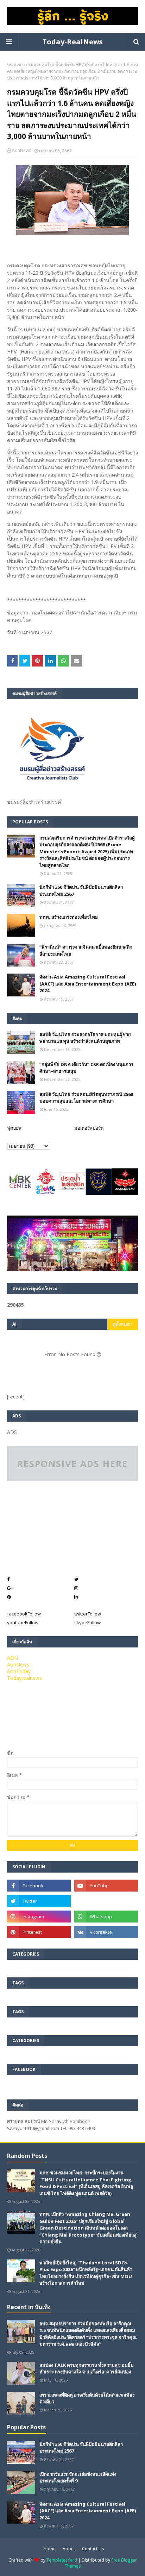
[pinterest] (39, 1932)
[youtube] (106, 1886)
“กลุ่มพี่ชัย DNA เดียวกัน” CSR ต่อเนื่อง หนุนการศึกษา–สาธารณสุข (86, 1068)
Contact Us (93, 2549)
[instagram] (39, 1917)
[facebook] (39, 1886)
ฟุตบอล (14, 1128)
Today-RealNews (72, 42)
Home (49, 2549)
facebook (24, 1614)
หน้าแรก (15, 65)
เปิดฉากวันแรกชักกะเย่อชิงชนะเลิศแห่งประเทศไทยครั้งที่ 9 (78, 2478)
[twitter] (39, 1901)
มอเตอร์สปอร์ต (89, 1128)
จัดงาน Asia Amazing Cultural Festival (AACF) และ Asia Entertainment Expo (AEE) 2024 (88, 984)
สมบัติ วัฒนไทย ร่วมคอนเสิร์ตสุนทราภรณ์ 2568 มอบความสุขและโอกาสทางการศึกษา (86, 1098)
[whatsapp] (106, 1917)
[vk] (106, 1932)
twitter (88, 1614)
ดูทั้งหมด (121, 1324)
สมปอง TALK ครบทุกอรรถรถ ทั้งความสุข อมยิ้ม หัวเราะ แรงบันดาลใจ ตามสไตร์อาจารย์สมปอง (87, 2368)
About (69, 2549)
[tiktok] (106, 1901)
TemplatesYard (62, 2560)
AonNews (21, 150)
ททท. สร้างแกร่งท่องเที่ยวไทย (69, 917)
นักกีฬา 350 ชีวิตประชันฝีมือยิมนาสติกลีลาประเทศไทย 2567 (81, 891)
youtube (23, 1622)
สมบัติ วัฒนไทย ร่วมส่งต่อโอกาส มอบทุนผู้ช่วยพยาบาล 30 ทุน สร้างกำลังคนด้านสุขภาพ (85, 1038)
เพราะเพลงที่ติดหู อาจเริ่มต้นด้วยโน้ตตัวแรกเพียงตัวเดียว (87, 2398)
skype (87, 1622)
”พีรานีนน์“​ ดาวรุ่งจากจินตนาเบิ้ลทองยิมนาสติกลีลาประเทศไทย (86, 950)
